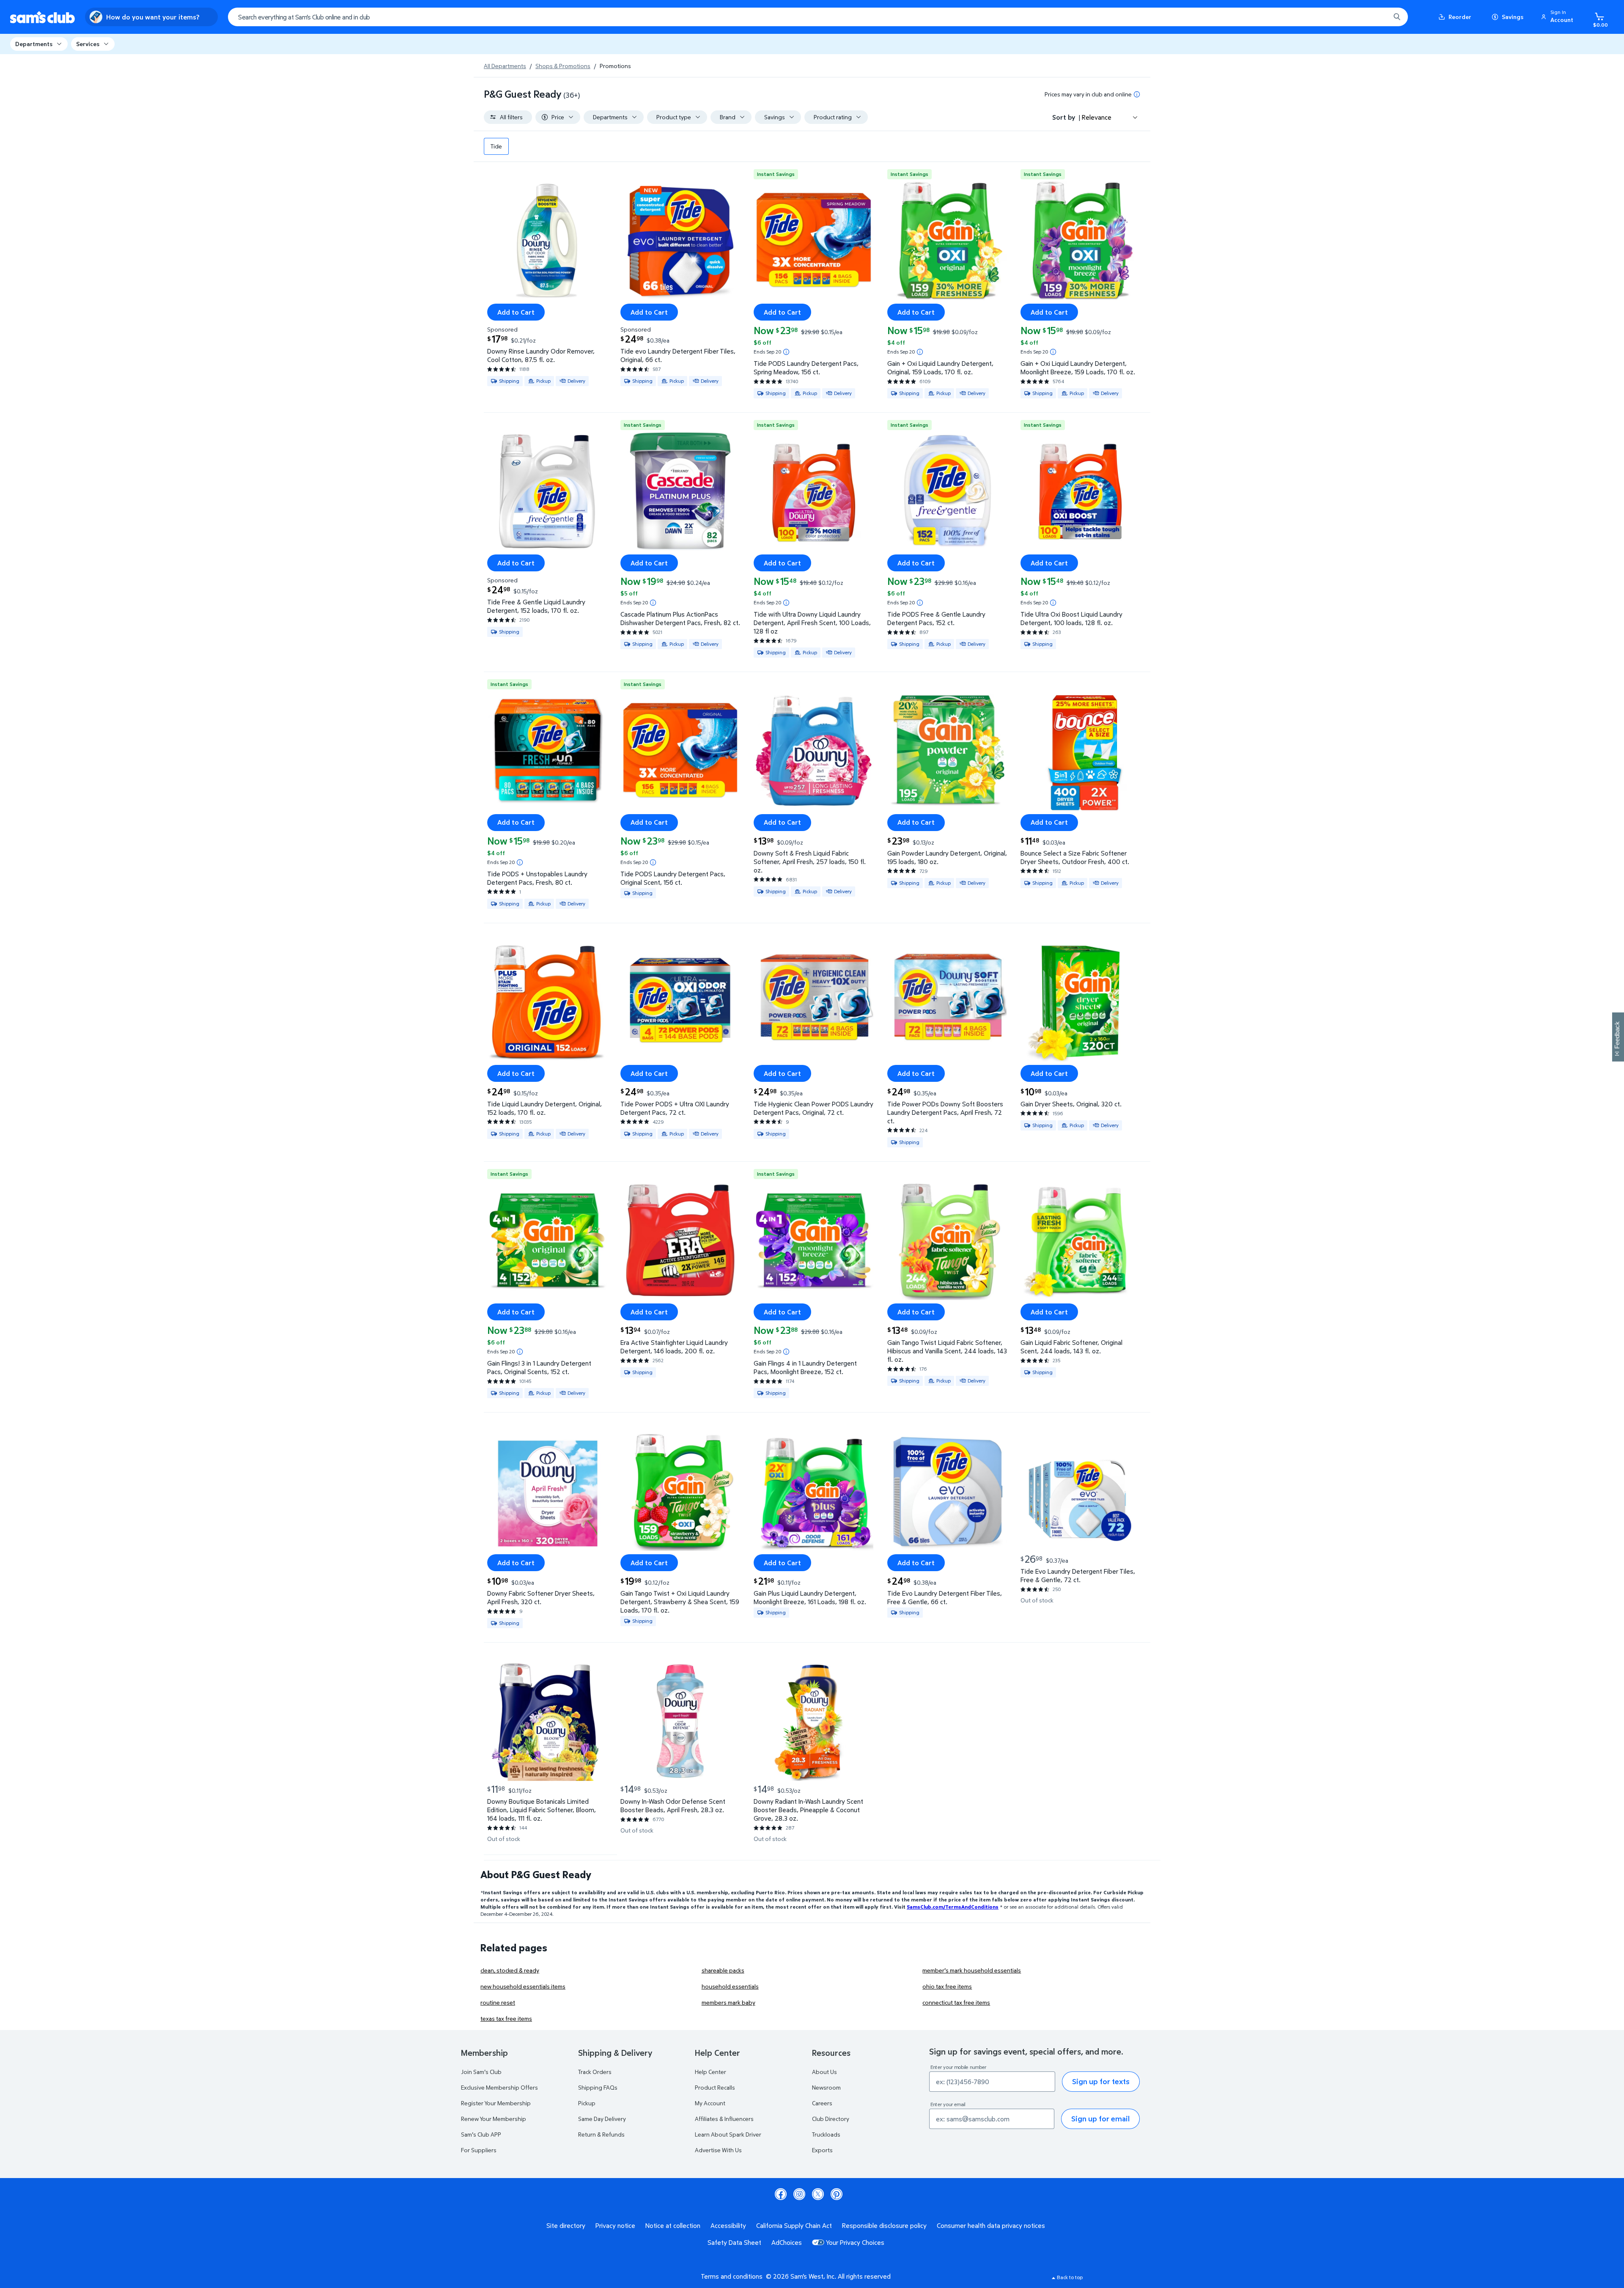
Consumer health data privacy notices (991, 2225)
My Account (710, 2103)
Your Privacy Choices (855, 2242)
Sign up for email (1100, 2119)
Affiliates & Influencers (724, 2119)
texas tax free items (506, 2018)
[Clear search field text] (1377, 17)
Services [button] (88, 44)
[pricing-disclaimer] (1137, 94)
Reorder (1460, 17)
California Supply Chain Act (794, 2225)
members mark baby (728, 2002)
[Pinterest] (837, 2194)
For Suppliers (479, 2150)
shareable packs (723, 1970)
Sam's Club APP (481, 2134)
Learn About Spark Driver (728, 2134)
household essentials (730, 1986)
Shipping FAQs (598, 2087)
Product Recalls (715, 2087)
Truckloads (826, 2134)
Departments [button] (34, 44)
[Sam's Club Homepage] (43, 17)
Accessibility (728, 2225)
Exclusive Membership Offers (499, 2087)
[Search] (1397, 17)
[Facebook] (781, 2194)
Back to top (1070, 2277)
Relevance (1097, 117)
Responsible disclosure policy (884, 2225)
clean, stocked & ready (510, 1970)
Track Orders (595, 2072)
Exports (822, 2150)
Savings (1513, 17)
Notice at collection (673, 2225)
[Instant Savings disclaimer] (786, 352)
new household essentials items (523, 1986)
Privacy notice (615, 2225)
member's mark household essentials (972, 1970)
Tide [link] (496, 146)
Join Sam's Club (481, 2072)
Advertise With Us (718, 2150)
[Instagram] (799, 2194)
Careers (822, 2103)
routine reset (498, 2002)
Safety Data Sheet (734, 2242)
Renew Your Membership (494, 2119)
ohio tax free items (947, 1986)
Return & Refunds (601, 2134)
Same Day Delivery (602, 2119)
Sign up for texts (1101, 2081)
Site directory (566, 2225)
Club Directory (831, 2119)
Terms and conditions (732, 2276)
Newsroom (826, 2087)
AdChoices (787, 2242)
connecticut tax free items (956, 2002)
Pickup (587, 2103)
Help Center (710, 2072)
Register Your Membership (496, 2103)
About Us (824, 2072)
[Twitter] (818, 2194)
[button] (1558, 17)
